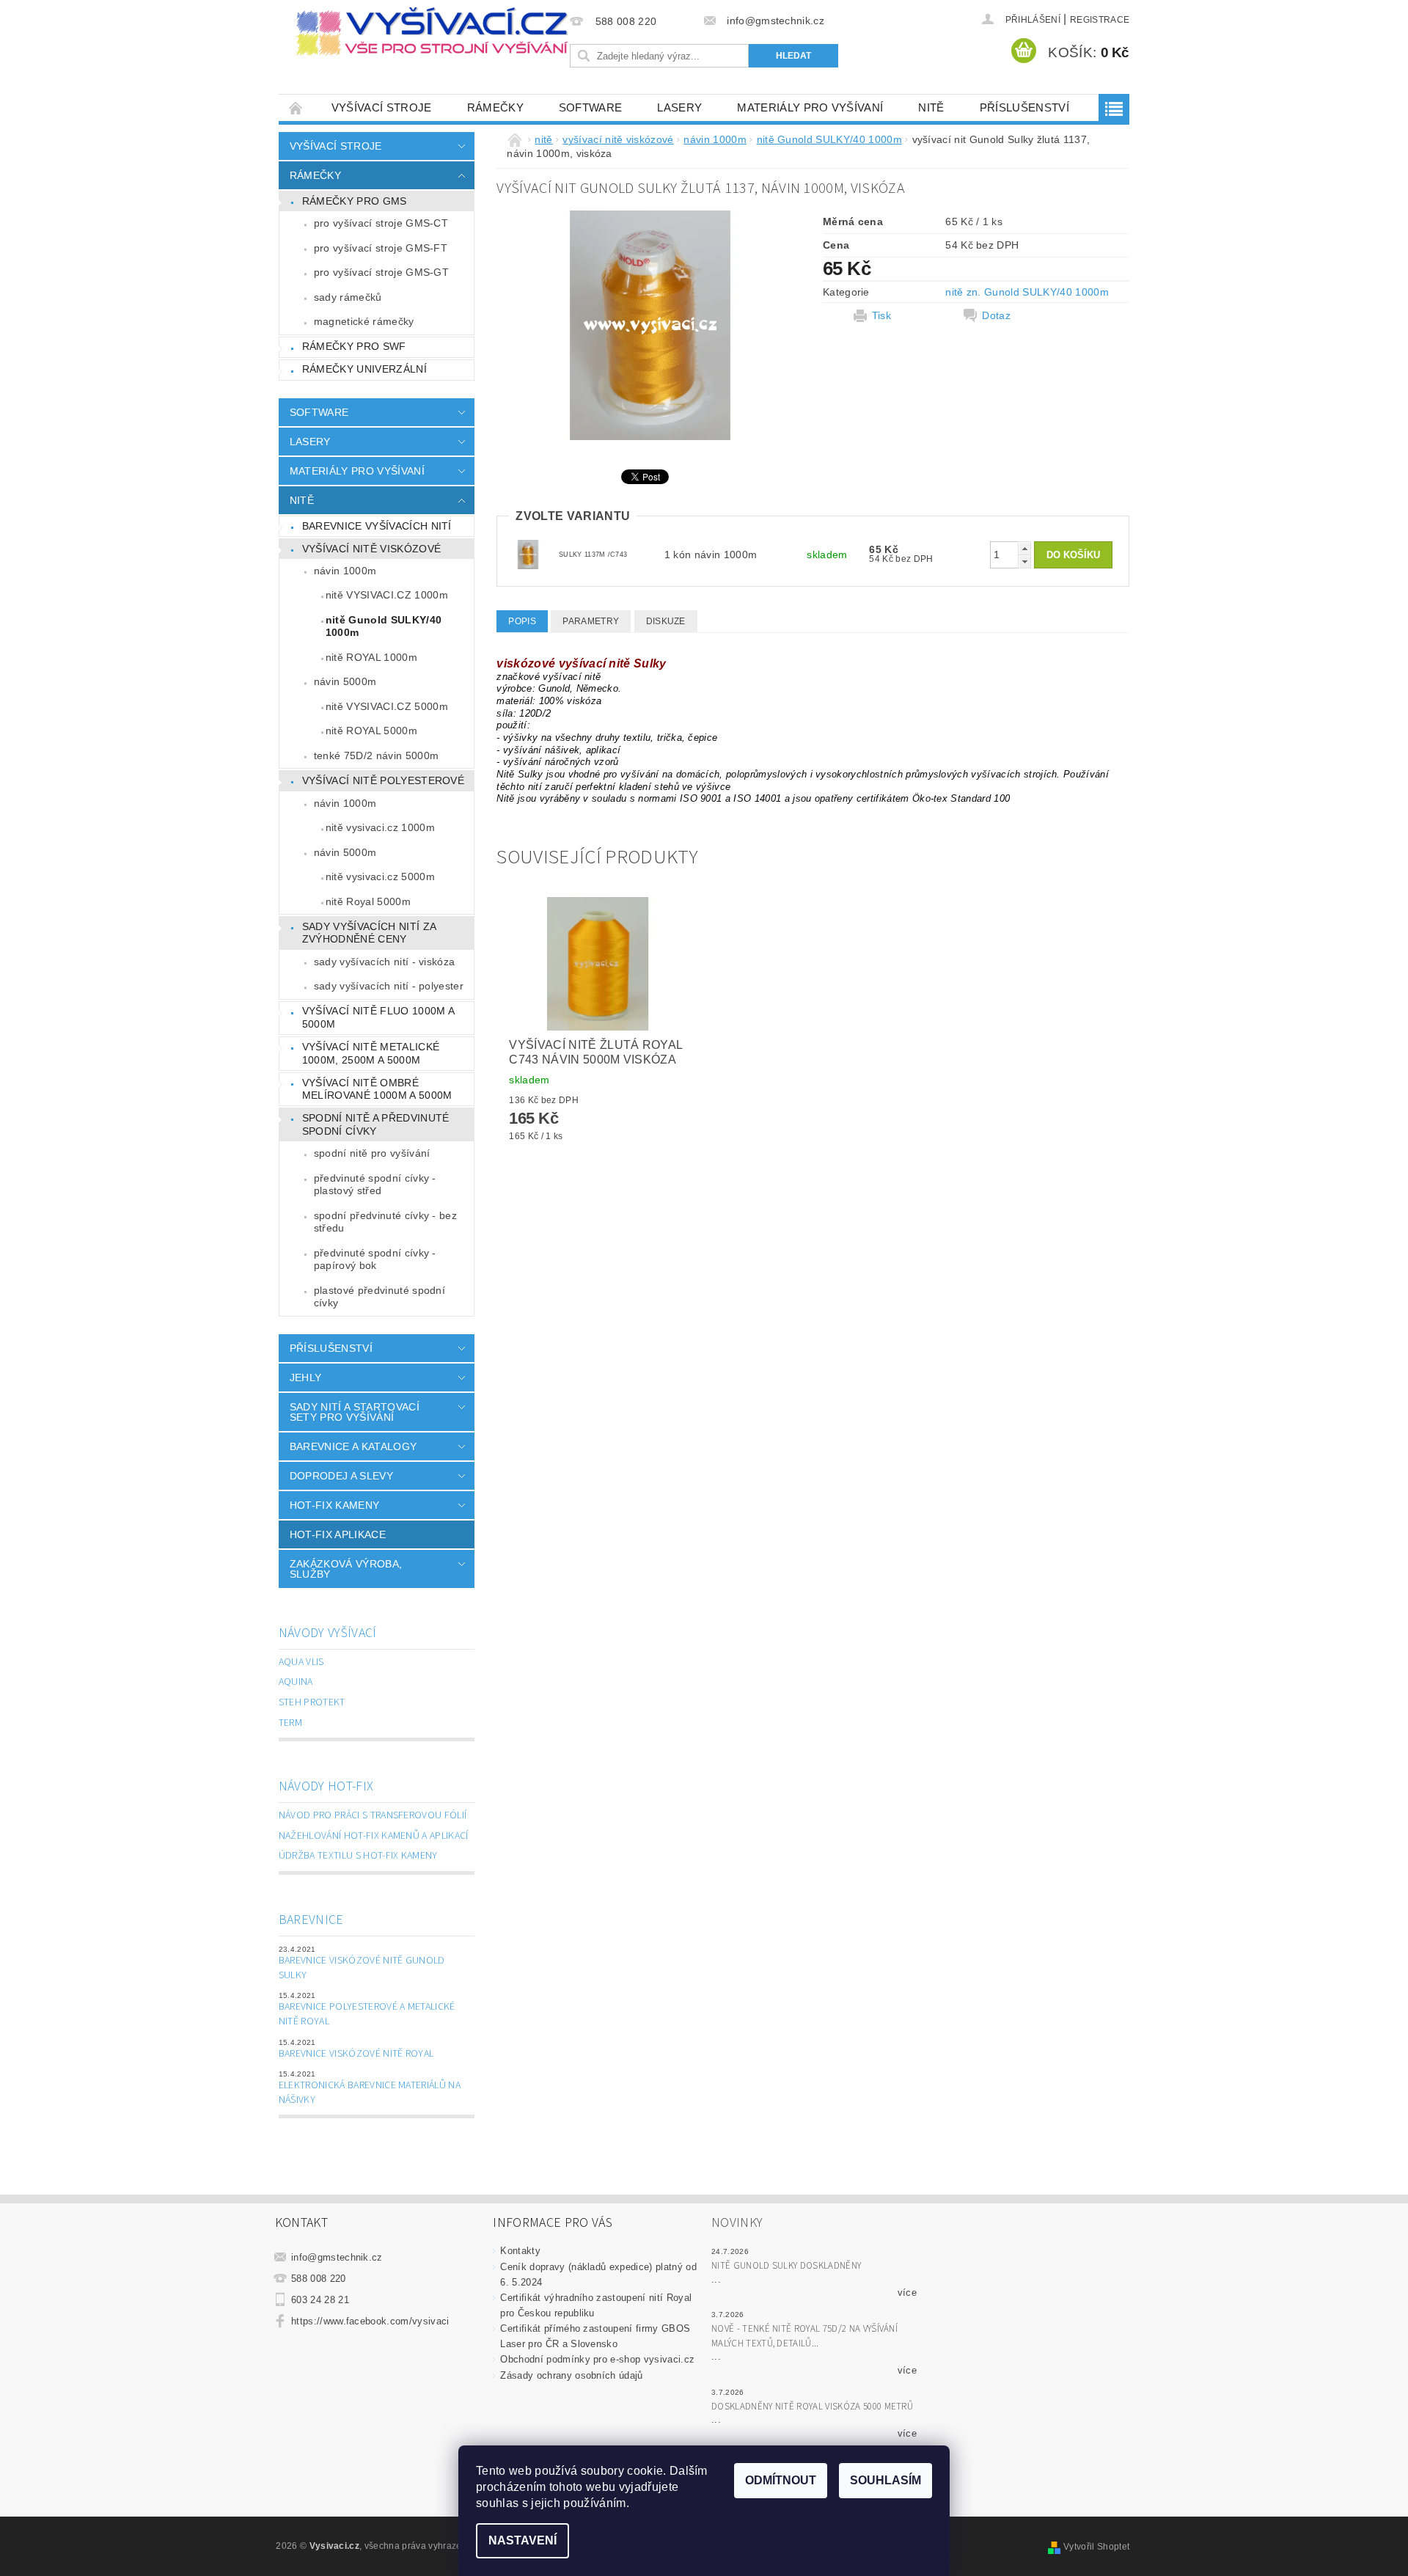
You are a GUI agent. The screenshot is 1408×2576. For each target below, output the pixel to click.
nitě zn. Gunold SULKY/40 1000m (1027, 292)
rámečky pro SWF (354, 346)
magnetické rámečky (364, 321)
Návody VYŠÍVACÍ (328, 1633)
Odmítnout (781, 2480)
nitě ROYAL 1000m (371, 657)
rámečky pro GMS (355, 201)
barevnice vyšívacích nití (377, 526)
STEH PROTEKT (312, 1702)
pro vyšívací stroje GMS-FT (381, 248)
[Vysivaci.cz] (432, 32)
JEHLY (306, 1377)
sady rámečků (348, 297)
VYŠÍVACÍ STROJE (382, 107)
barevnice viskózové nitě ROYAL (356, 2054)
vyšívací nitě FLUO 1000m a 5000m (378, 1017)
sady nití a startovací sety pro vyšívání (355, 1412)
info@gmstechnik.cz (337, 2257)
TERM (290, 1723)
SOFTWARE (591, 107)
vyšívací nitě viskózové (371, 549)
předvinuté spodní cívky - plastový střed (375, 1185)
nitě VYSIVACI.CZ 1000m (387, 595)
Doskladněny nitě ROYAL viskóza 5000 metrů (812, 2407)
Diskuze (666, 621)
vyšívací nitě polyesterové (383, 780)
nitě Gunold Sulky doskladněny (786, 2266)
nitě (931, 107)
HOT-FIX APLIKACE (338, 1534)
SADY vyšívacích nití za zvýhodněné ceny (369, 933)
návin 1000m (345, 571)
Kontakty (520, 2251)
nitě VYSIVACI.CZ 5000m (387, 706)
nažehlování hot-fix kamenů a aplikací (374, 1836)
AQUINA (296, 1682)
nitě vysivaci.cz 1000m (380, 827)
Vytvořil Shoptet (1096, 2547)
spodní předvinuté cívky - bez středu (385, 1222)
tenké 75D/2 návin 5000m (376, 755)
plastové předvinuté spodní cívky (379, 1297)
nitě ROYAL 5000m (371, 731)
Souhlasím (885, 2480)
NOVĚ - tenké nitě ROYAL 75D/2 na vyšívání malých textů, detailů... (804, 2336)
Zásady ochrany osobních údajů (571, 2375)
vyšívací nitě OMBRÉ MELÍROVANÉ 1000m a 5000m (377, 1089)
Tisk (881, 315)
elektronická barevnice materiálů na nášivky (370, 2093)
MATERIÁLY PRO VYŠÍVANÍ (810, 107)
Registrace (1100, 20)
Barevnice (311, 1920)
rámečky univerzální (364, 369)
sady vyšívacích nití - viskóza (385, 962)
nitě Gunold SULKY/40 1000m (384, 626)
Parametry (591, 621)
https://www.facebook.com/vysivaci (370, 2321)
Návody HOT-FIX (326, 1786)
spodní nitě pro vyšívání (372, 1153)
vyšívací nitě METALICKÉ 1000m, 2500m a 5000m (371, 1053)
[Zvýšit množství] (1024, 548)
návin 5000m (345, 681)
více (907, 2293)
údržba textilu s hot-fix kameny (358, 1856)
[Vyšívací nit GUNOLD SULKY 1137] (528, 554)
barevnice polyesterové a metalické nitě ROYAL (367, 2014)
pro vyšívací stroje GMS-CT (381, 223)
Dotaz (996, 315)
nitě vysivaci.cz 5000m (380, 877)
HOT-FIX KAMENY (334, 1505)
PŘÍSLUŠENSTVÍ (1024, 107)
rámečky (495, 107)
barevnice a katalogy (353, 1446)
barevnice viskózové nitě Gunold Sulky (362, 1968)
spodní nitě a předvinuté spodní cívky (376, 1124)
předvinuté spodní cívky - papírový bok (375, 1259)
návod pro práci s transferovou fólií (373, 1815)
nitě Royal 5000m (368, 901)
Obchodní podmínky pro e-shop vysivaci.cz (597, 2359)
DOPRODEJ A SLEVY (341, 1476)
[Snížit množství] (1024, 561)
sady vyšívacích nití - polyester (389, 986)
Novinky (737, 2223)
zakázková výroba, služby (346, 1569)
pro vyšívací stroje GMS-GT (381, 272)
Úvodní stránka (296, 107)
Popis (522, 621)
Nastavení (522, 2540)
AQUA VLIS (301, 1662)
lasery (679, 107)
